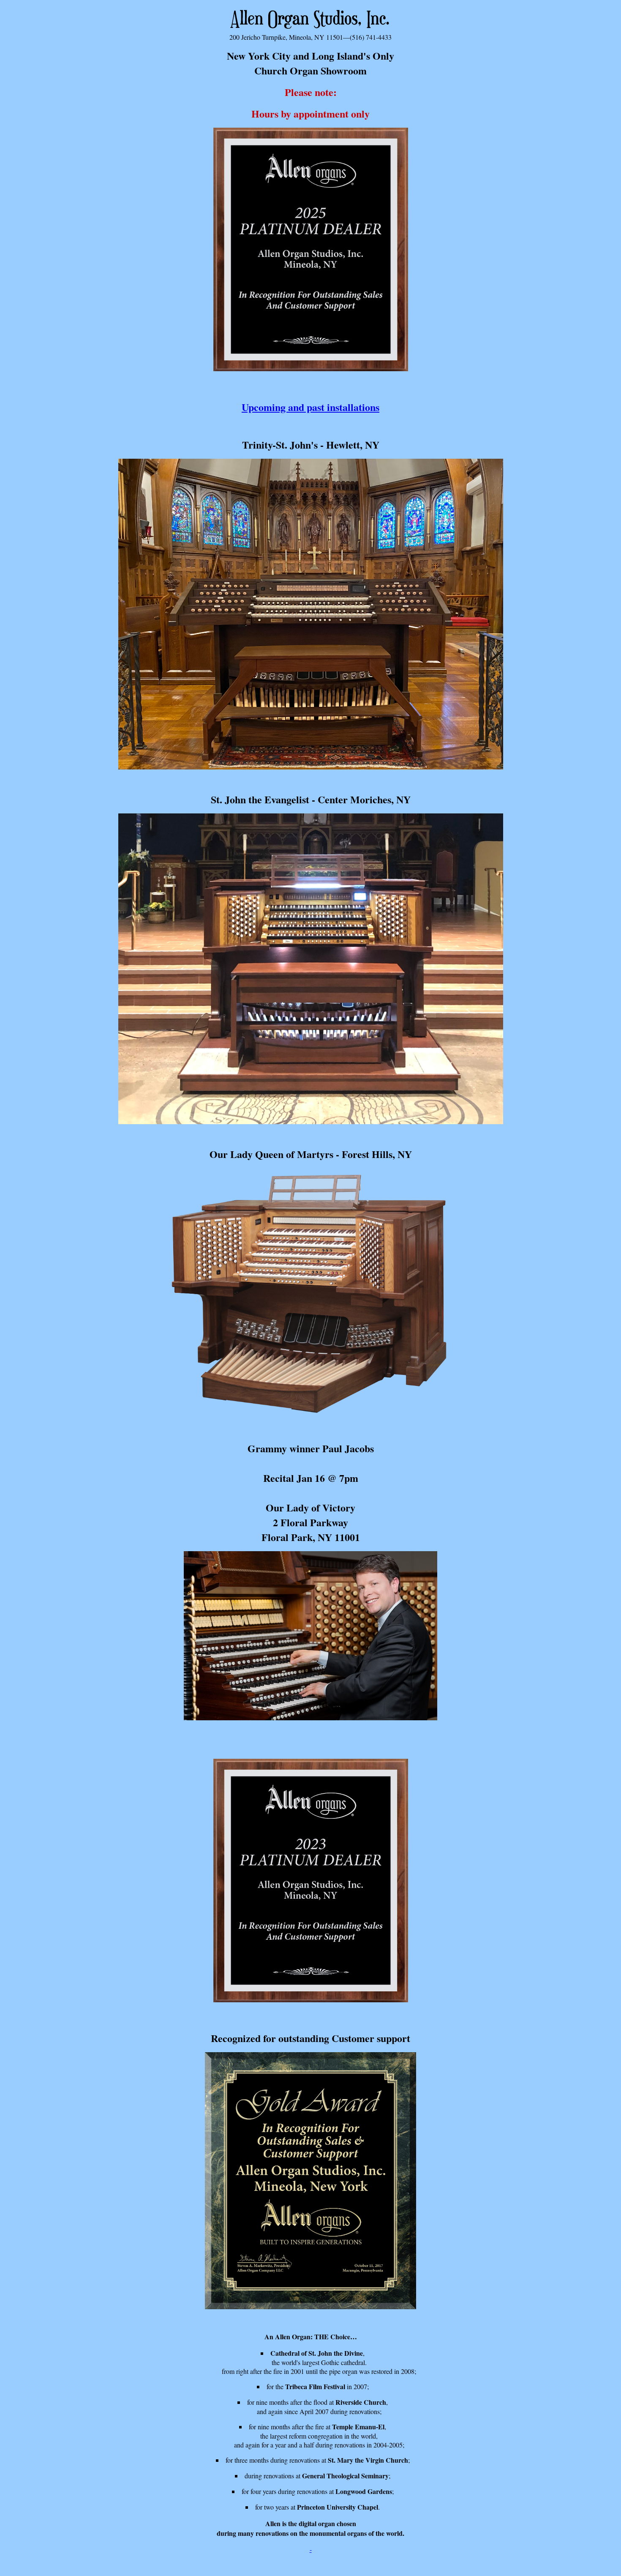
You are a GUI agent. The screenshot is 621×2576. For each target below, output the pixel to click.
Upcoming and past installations (310, 407)
